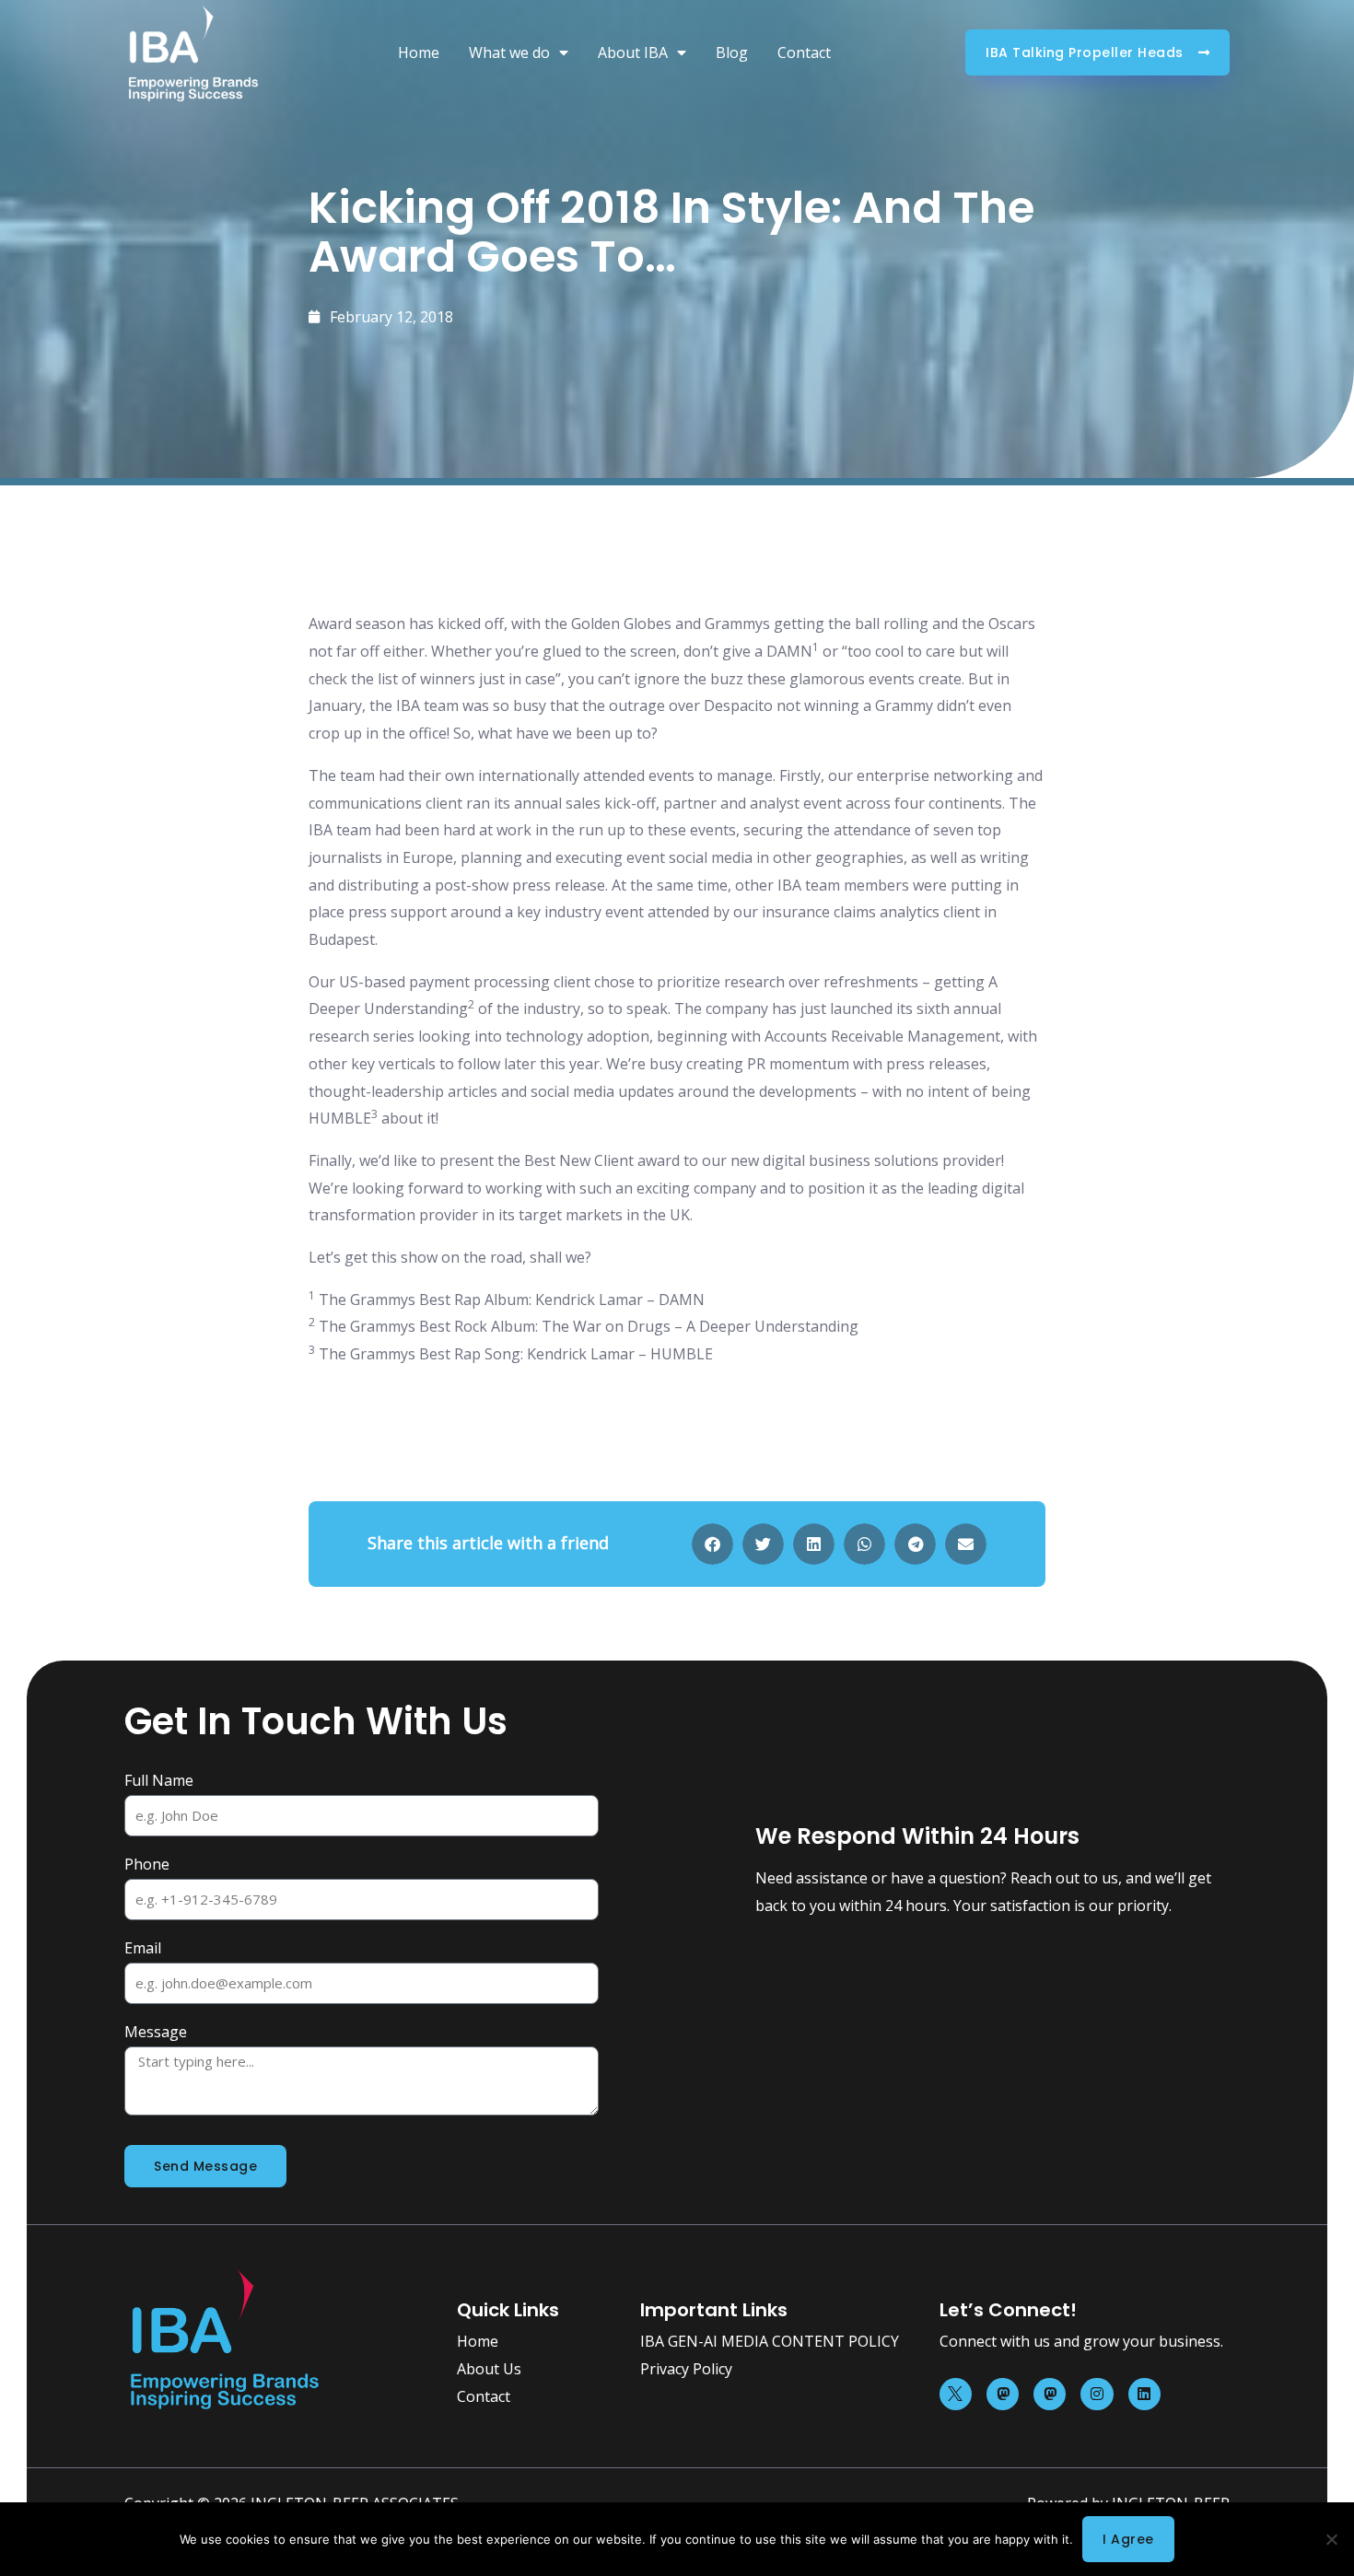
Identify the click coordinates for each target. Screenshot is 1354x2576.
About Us (489, 2369)
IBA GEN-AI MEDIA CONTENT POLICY (770, 2341)
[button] (712, 1544)
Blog (732, 52)
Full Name (159, 1780)
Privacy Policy (686, 2369)
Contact (804, 52)
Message (156, 2032)
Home (419, 52)
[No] (1331, 2539)
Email (143, 1948)
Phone (147, 1864)
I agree (1128, 2539)
